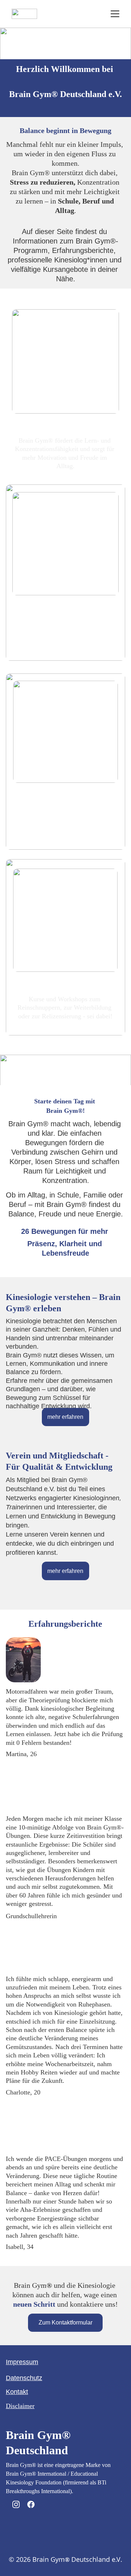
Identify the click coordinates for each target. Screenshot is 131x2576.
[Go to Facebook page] (31, 2504)
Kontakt (17, 2392)
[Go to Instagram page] (16, 2504)
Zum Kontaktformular (65, 2323)
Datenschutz (24, 2378)
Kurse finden (65, 981)
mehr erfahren (65, 1417)
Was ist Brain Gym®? (65, 425)
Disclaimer (20, 2406)
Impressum (22, 2362)
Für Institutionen (65, 792)
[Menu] (115, 14)
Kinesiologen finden (65, 608)
